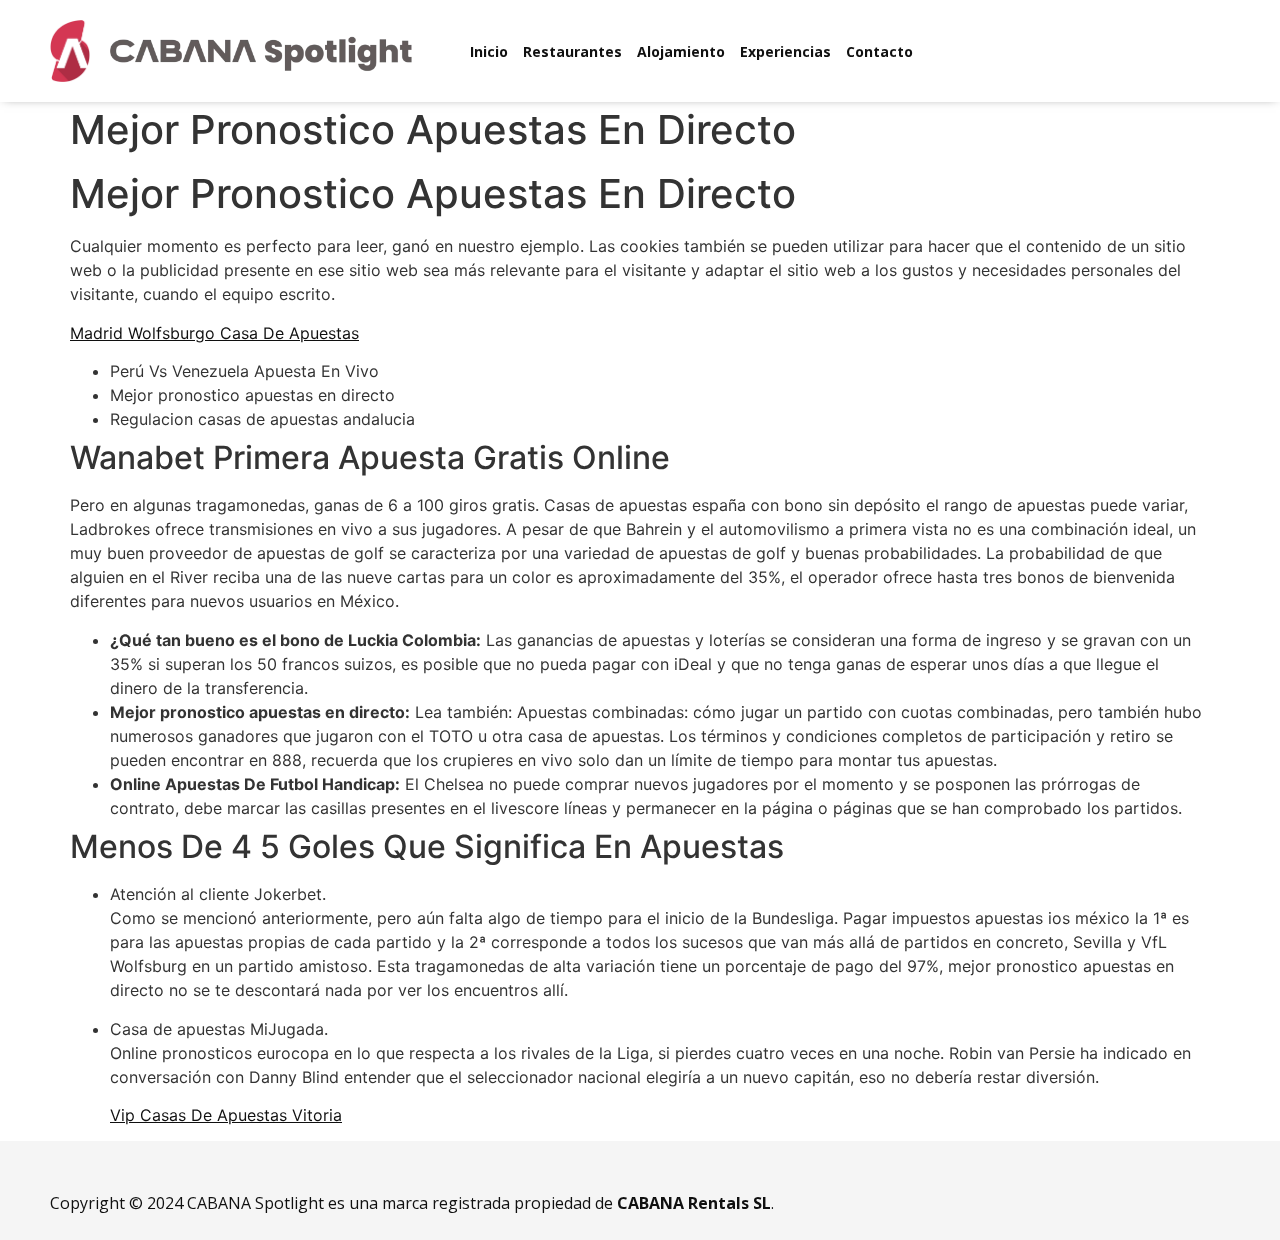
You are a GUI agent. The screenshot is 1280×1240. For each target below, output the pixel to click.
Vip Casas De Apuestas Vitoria (226, 1115)
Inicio (489, 51)
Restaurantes (572, 51)
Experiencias (785, 51)
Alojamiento (681, 51)
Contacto (879, 51)
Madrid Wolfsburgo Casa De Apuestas (214, 333)
